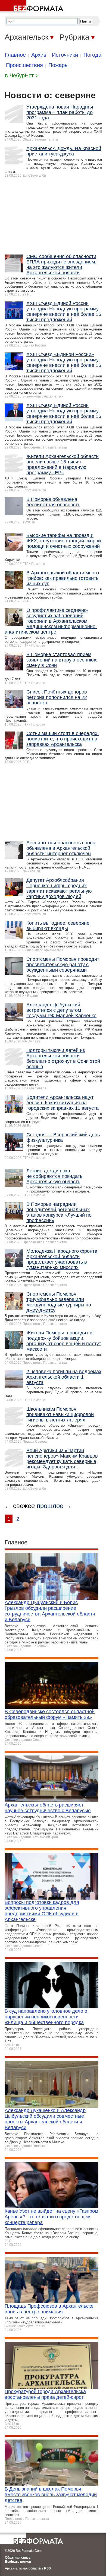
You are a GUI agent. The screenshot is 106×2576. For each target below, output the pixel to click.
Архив (39, 55)
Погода (92, 55)
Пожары (58, 65)
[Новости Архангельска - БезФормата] (33, 7)
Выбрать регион (18, 2562)
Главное (15, 55)
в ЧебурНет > (22, 75)
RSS (47, 2568)
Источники (65, 55)
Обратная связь (18, 2558)
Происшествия (24, 65)
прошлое (50, 1506)
